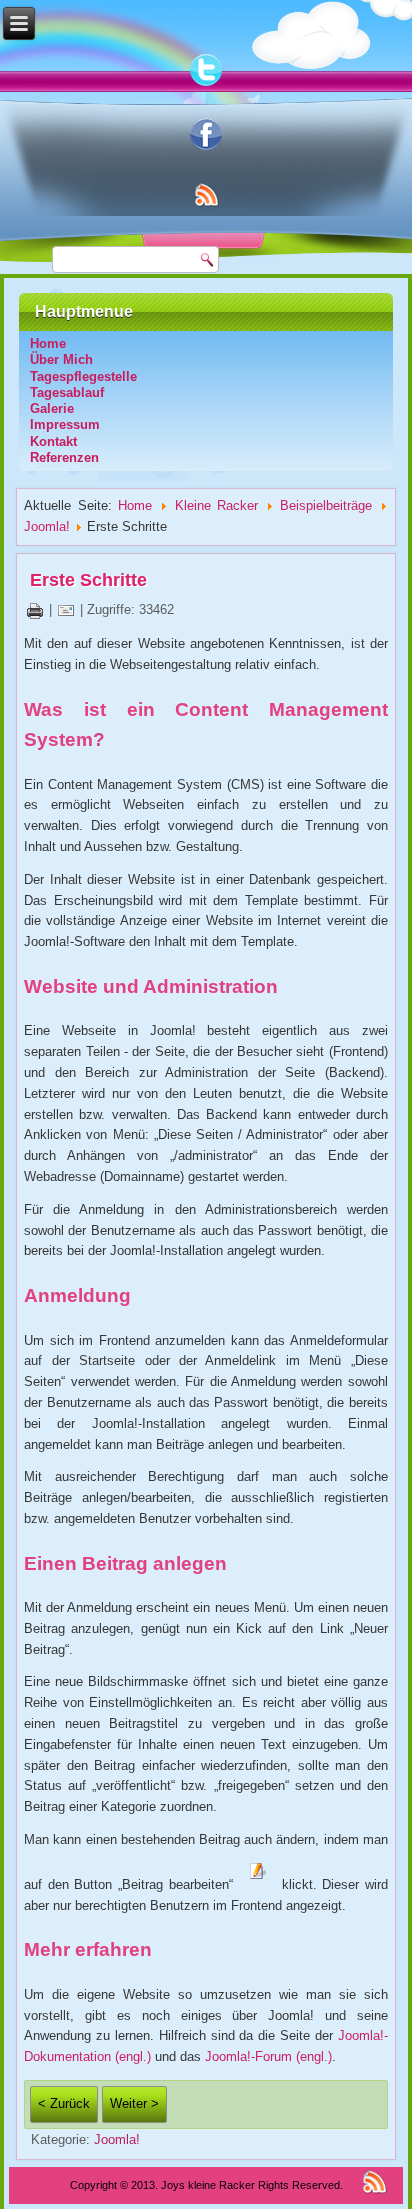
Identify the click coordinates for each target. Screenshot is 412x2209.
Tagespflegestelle (83, 376)
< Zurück (64, 2103)
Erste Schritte (88, 580)
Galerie (52, 408)
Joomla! (47, 526)
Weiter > (134, 2103)
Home (48, 343)
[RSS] (374, 2181)
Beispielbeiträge (326, 505)
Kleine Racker (217, 505)
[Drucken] (35, 609)
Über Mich (61, 359)
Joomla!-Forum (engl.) (268, 2056)
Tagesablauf (67, 392)
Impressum (65, 424)
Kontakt (53, 441)
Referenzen (64, 457)
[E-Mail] (66, 609)
